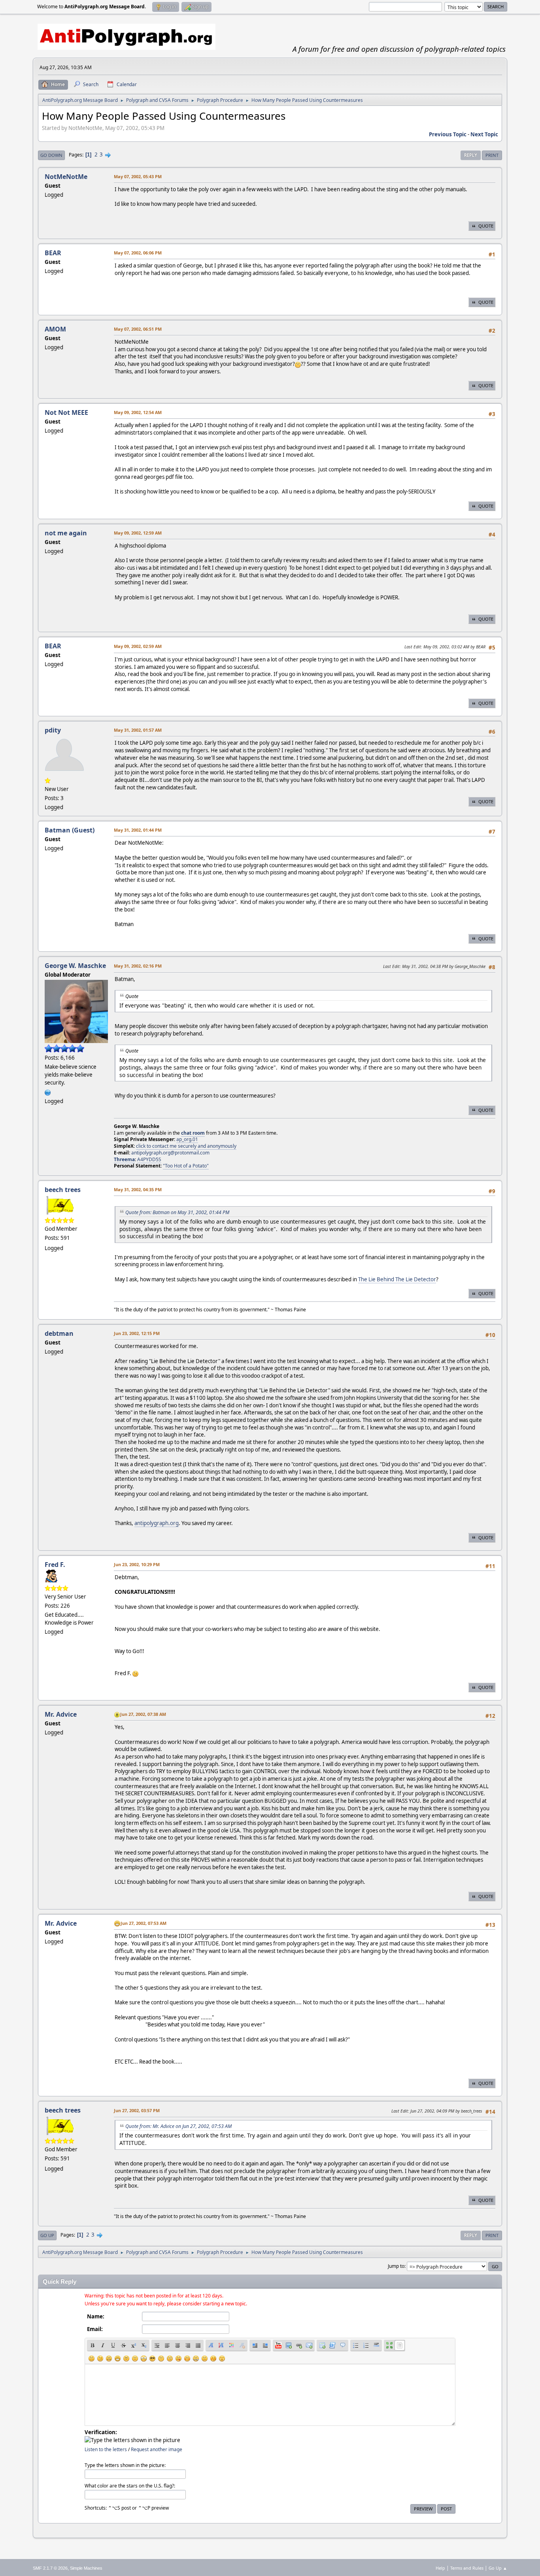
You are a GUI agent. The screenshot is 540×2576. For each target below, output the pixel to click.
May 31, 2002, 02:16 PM (138, 966)
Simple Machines (86, 2568)
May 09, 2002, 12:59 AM (138, 533)
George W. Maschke (75, 966)
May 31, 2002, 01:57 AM (138, 730)
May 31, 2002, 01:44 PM (138, 830)
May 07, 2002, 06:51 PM (138, 329)
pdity (53, 730)
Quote (486, 226)
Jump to (396, 2266)
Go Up (47, 2235)
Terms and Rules (467, 2568)
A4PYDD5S (149, 1159)
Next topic (484, 134)
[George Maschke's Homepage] (48, 1092)
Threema (124, 1159)
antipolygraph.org (157, 1523)
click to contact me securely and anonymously (186, 1146)
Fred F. (55, 1565)
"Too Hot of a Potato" (186, 1166)
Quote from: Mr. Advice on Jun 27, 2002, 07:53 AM (178, 2126)
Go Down (51, 155)
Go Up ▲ (498, 2568)
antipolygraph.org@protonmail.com (170, 1153)
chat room (193, 1133)
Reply (471, 155)
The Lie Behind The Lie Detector (397, 1279)
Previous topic (448, 134)
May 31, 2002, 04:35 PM (138, 1189)
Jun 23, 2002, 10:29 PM (137, 1564)
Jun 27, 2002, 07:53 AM (143, 1923)
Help (440, 2568)
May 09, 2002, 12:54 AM (138, 412)
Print (492, 155)
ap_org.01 (187, 1139)
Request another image (157, 2449)
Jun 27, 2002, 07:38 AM (143, 1714)
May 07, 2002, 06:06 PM (138, 253)
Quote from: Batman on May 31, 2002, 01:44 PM (177, 1212)
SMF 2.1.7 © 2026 (50, 2568)
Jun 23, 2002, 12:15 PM (137, 1333)
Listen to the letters (106, 2449)
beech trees (63, 1190)
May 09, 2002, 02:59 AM (138, 646)
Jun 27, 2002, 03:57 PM (137, 2110)
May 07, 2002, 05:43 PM (138, 176)
